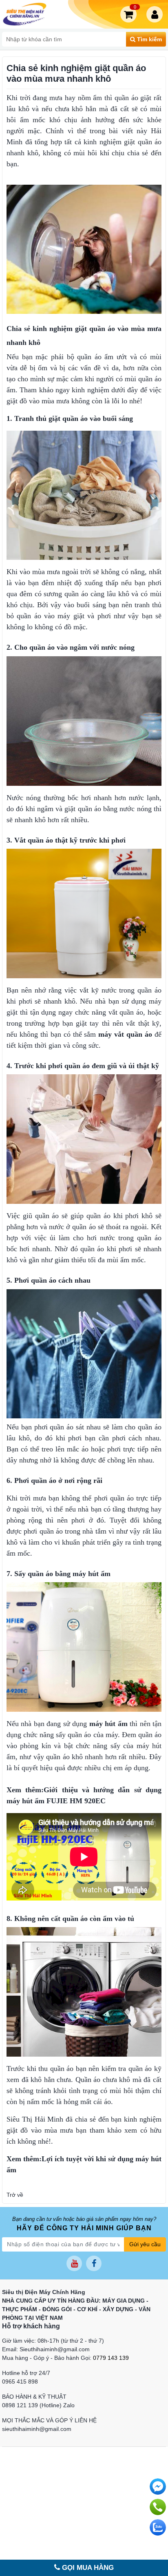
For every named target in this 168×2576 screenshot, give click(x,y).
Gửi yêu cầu (145, 2244)
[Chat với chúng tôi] (158, 2527)
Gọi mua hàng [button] (87, 2568)
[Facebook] (94, 2263)
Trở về (15, 2195)
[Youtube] (74, 2263)
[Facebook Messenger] (158, 2487)
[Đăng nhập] (156, 14)
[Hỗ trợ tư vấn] (158, 2507)
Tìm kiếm (149, 39)
